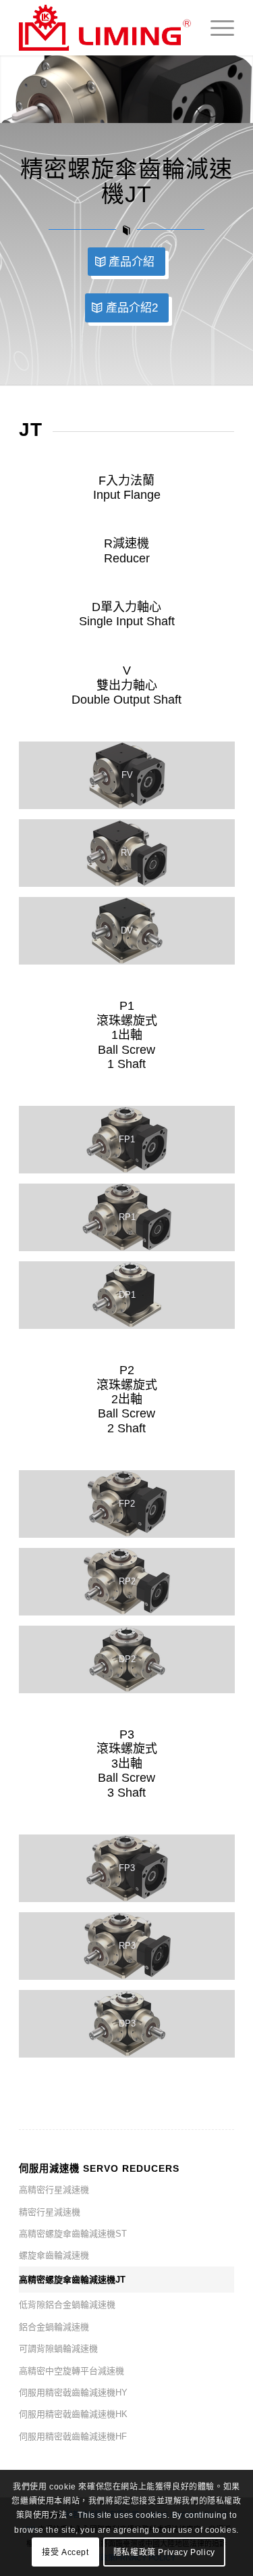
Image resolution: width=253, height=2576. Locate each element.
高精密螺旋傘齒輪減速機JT (72, 2280)
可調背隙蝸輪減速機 (58, 2349)
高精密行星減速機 (54, 2190)
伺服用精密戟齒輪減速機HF (73, 2436)
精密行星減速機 (50, 2212)
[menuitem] (216, 28)
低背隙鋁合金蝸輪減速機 (67, 2305)
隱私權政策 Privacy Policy (164, 2552)
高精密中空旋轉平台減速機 (72, 2371)
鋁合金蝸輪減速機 (54, 2327)
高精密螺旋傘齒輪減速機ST (73, 2234)
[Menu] (216, 28)
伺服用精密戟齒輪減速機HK (73, 2414)
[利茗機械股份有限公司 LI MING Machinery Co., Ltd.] (105, 28)
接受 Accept (65, 2552)
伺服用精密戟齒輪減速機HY (73, 2392)
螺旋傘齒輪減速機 (54, 2255)
